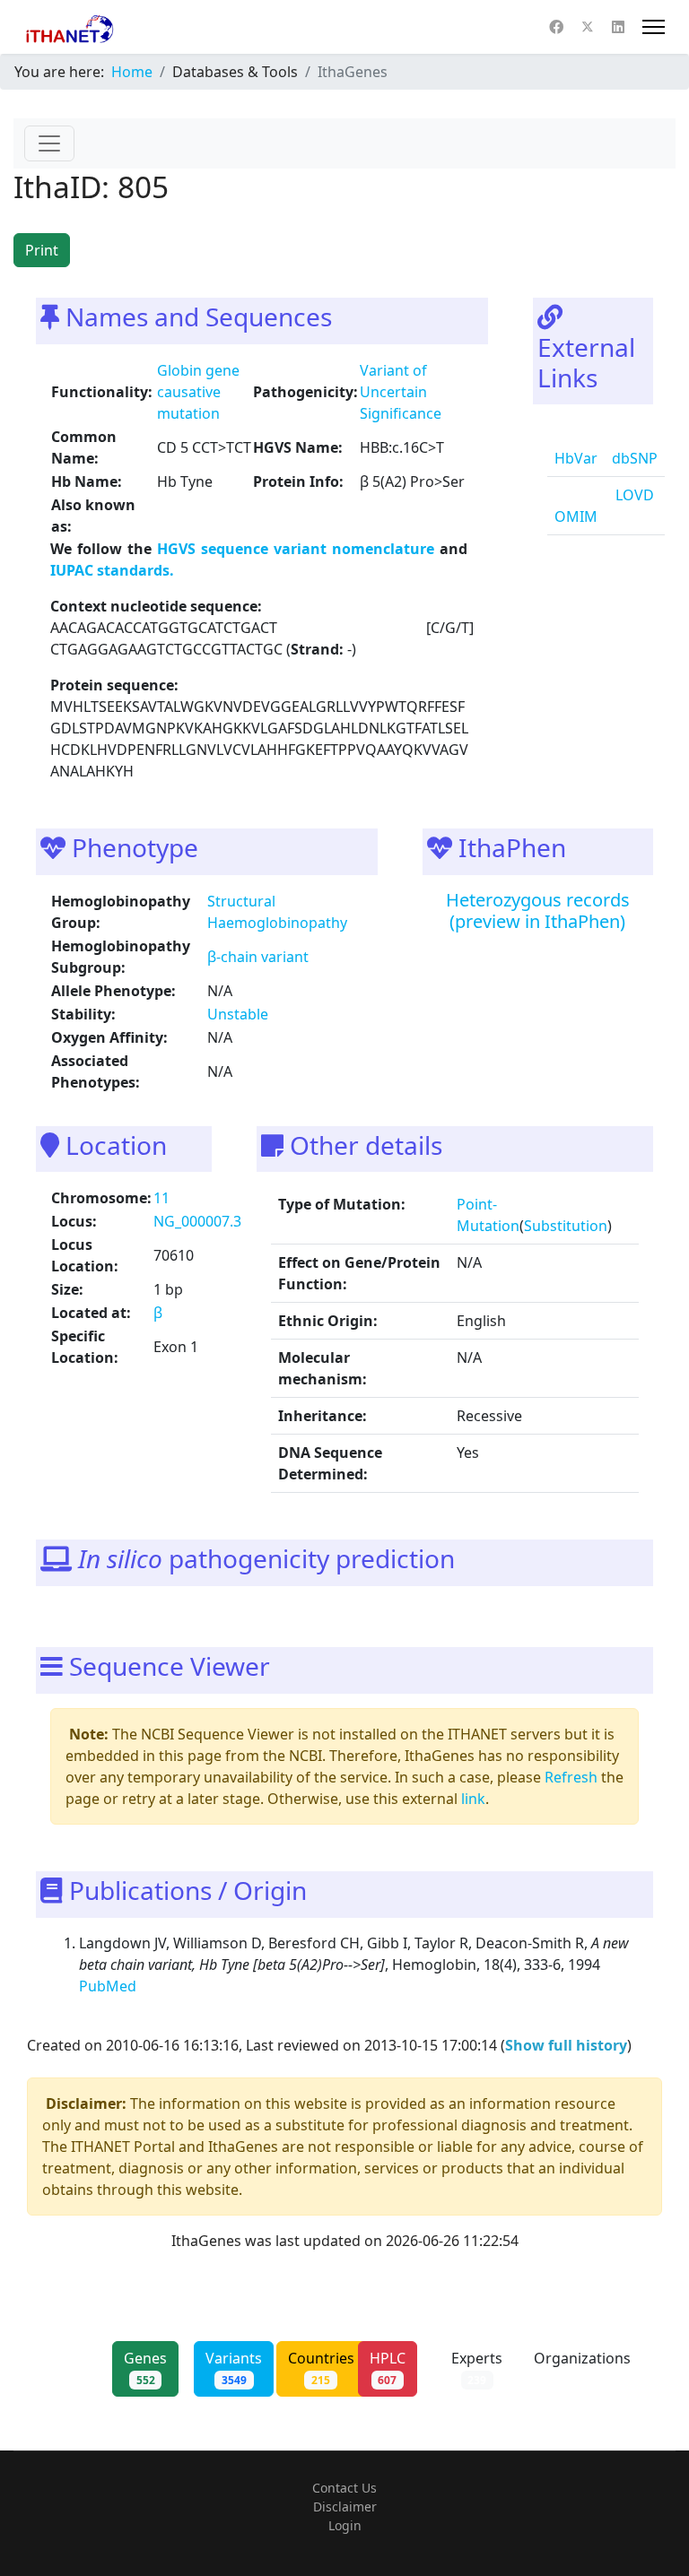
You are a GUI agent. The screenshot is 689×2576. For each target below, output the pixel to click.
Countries (321, 2368)
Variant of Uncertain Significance (401, 392)
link (473, 1799)
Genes (145, 2368)
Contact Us (344, 2488)
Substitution (566, 1226)
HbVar (576, 458)
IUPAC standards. (112, 570)
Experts (477, 2368)
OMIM (576, 516)
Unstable (238, 1014)
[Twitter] (588, 27)
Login (345, 2525)
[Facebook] (556, 27)
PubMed (109, 1986)
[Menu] (654, 27)
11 (161, 1198)
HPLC (388, 2368)
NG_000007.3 (197, 1221)
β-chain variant (258, 957)
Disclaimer (345, 2507)
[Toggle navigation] (49, 143)
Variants (234, 2368)
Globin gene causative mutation (198, 392)
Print (42, 250)
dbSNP (635, 458)
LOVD (633, 495)
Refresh (571, 1777)
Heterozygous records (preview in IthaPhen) (538, 911)
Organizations (582, 2368)
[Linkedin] (618, 27)
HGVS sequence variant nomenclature (298, 549)
